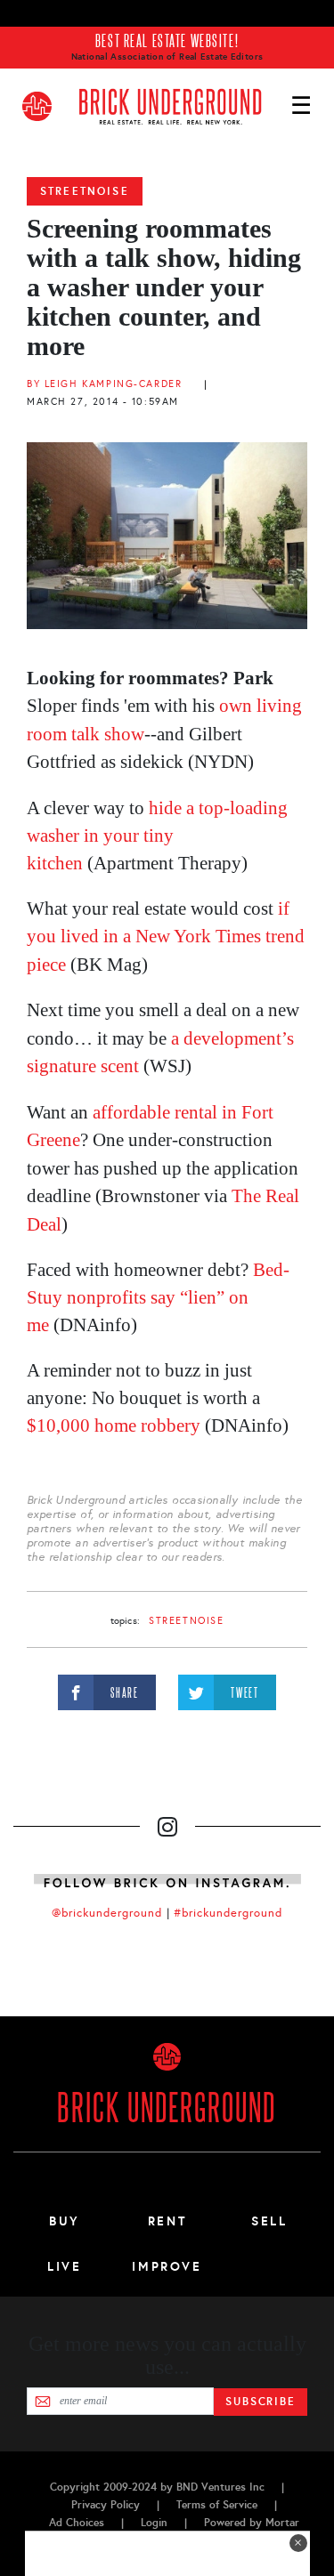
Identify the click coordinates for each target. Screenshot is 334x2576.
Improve (167, 2266)
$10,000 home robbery (114, 1425)
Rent (167, 2221)
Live (65, 2266)
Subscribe (261, 2402)
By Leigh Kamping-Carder (104, 384)
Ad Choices (77, 2523)
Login (154, 2523)
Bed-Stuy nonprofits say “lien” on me (158, 1297)
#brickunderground (228, 1913)
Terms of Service (217, 2505)
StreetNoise (85, 191)
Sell (269, 2221)
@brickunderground (107, 1913)
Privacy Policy (106, 2505)
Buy (65, 2221)
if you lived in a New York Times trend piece (166, 937)
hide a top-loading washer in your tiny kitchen (157, 836)
